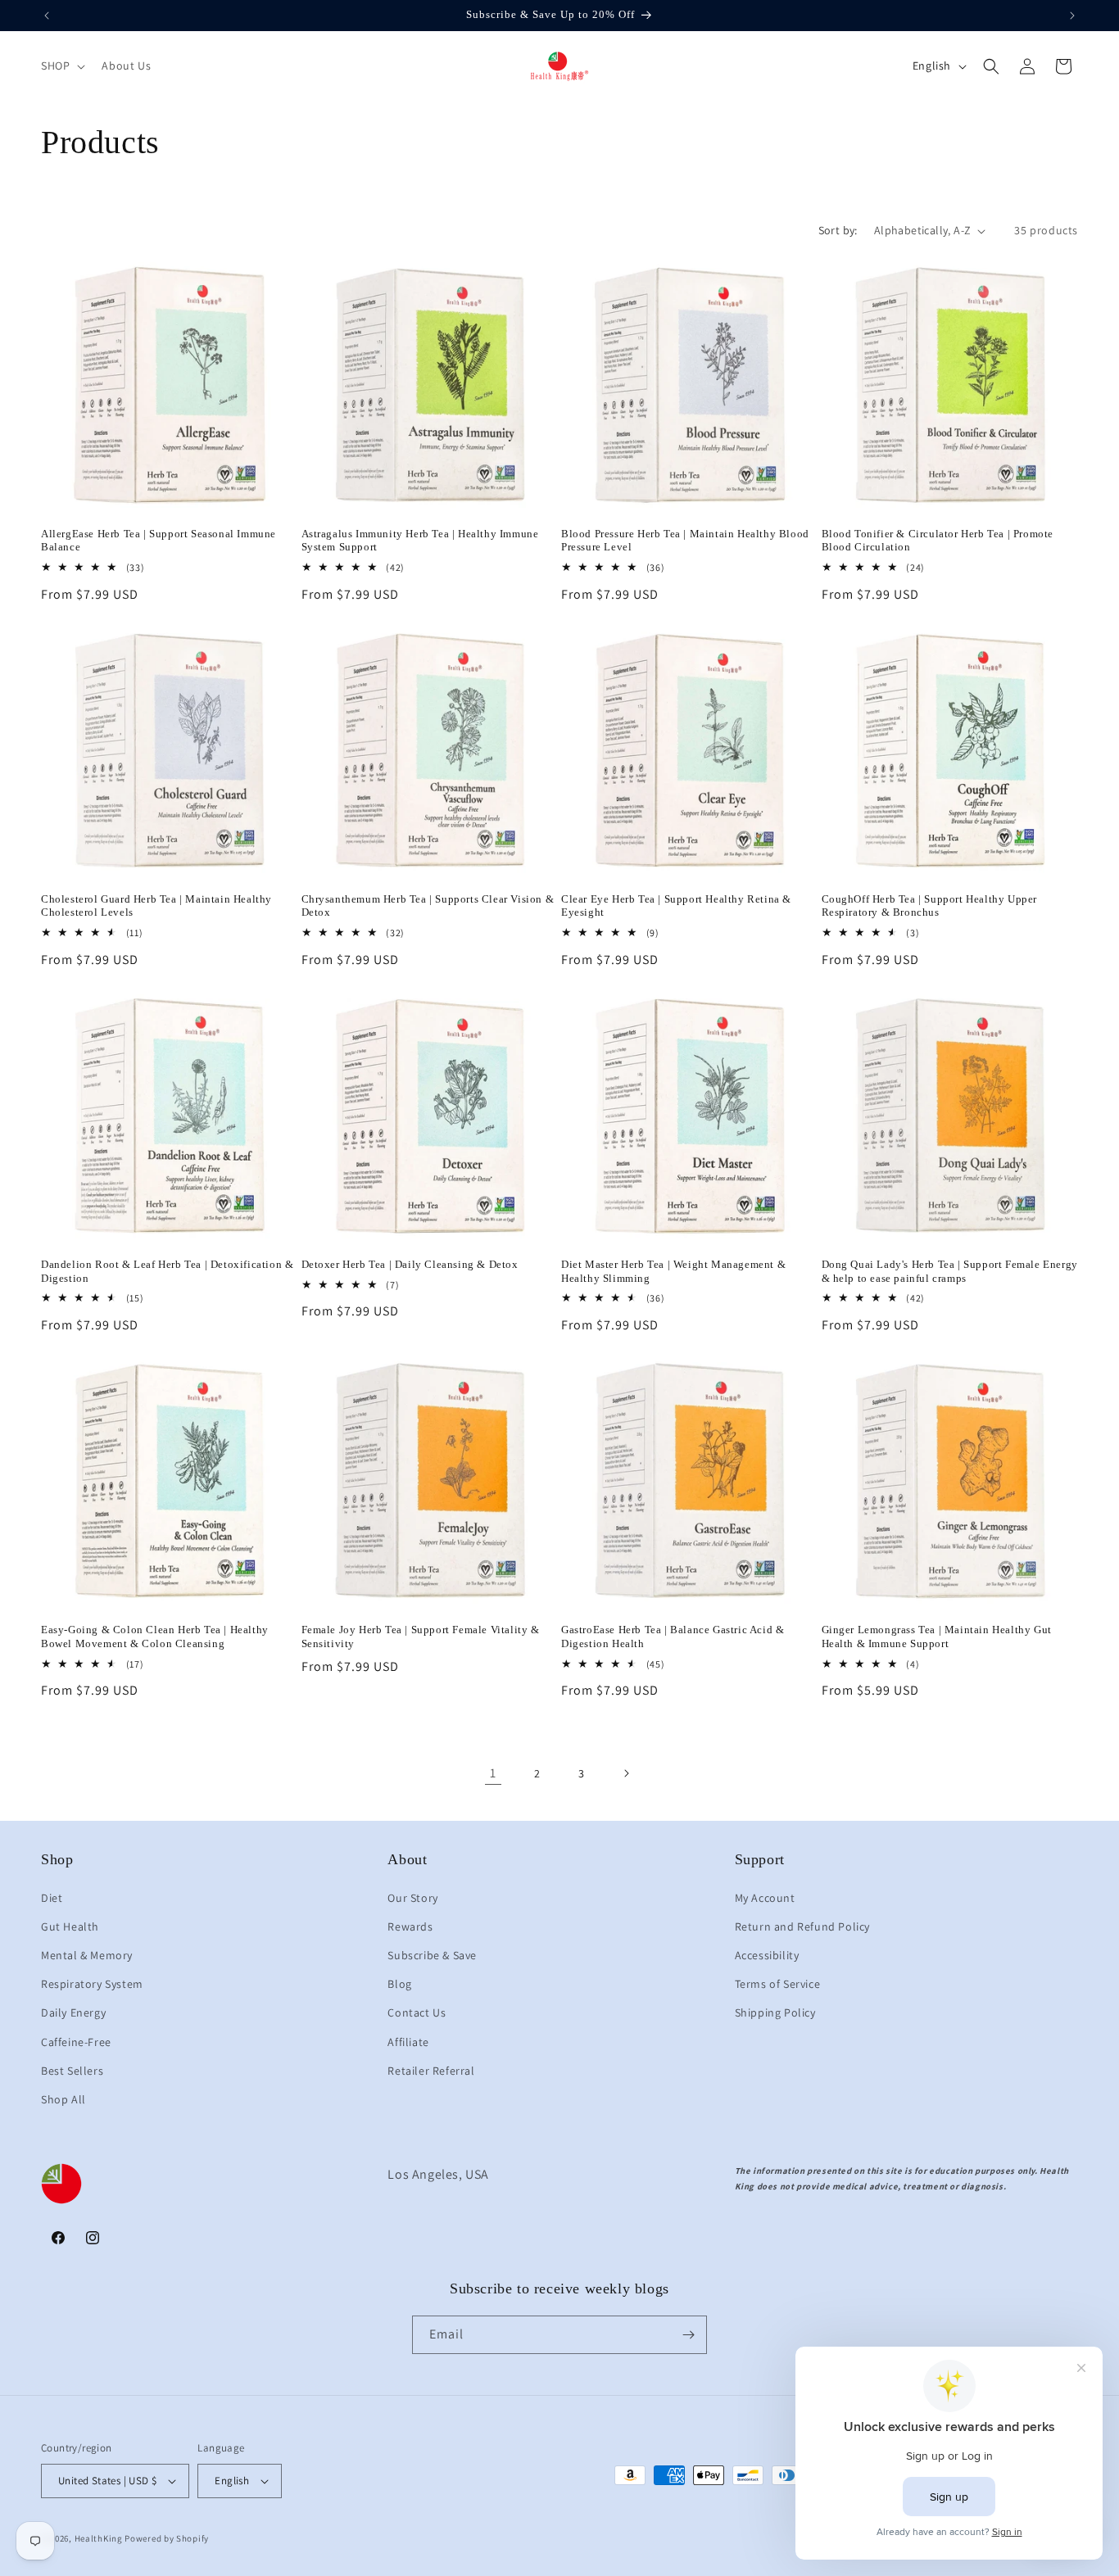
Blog (399, 1984)
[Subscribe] (688, 2335)
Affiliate (408, 2042)
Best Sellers (72, 2071)
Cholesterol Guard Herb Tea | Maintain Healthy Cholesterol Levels (156, 906)
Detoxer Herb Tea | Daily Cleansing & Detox (410, 1264)
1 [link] (493, 1773)
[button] (61, 66)
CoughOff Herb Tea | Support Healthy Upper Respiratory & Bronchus (930, 906)
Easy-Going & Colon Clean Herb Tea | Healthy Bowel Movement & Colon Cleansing (155, 1637)
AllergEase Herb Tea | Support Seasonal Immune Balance (159, 541)
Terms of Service (778, 1984)
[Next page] (626, 1773)
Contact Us (417, 2012)
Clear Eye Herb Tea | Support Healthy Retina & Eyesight (676, 906)
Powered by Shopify (167, 2538)
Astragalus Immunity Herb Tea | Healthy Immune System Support (420, 541)
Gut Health (70, 1926)
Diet (52, 1898)
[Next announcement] (1072, 16)
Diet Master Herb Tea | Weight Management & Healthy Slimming (673, 1271)
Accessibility (767, 1955)
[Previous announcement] (47, 16)
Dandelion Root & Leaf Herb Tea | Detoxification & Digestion (167, 1271)
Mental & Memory (87, 1955)
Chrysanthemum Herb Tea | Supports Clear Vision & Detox (428, 906)
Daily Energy (73, 2012)
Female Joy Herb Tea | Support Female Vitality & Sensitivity (421, 1637)
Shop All (63, 2099)
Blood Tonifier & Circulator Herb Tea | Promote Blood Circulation (938, 541)
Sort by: (838, 230)
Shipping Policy (775, 2012)
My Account (765, 1898)
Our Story (412, 1898)
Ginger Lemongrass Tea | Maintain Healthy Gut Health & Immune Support (937, 1637)
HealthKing (99, 2538)
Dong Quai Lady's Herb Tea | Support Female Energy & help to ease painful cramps (950, 1271)
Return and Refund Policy (802, 1926)
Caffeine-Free (76, 2042)
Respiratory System (92, 1984)
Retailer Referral (431, 2071)
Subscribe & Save (432, 1955)
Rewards (410, 1926)
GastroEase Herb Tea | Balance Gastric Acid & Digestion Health (673, 1637)
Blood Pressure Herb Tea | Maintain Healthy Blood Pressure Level (685, 541)
